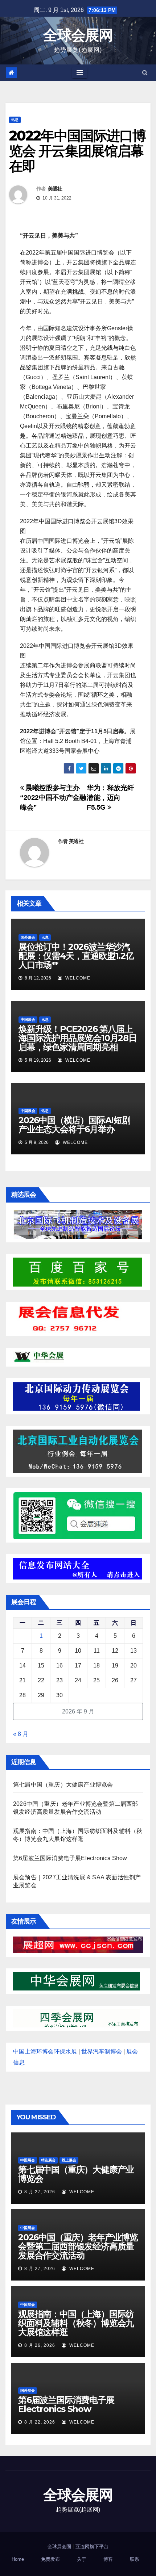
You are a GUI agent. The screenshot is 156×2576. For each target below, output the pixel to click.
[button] (145, 73)
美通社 (55, 189)
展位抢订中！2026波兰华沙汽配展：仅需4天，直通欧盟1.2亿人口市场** (76, 956)
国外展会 (28, 937)
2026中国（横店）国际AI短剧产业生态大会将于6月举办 (74, 1125)
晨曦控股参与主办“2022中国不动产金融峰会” (53, 798)
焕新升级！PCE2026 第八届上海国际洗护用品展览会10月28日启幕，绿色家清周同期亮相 (78, 1038)
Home (18, 2559)
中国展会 (28, 1020)
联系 (135, 2559)
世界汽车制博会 (102, 2051)
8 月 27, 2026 (40, 2192)
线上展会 (69, 2160)
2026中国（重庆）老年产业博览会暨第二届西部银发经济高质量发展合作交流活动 (78, 2246)
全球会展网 (78, 35)
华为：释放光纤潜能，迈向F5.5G (110, 798)
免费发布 (50, 2559)
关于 (82, 2559)
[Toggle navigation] (80, 73)
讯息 (15, 120)
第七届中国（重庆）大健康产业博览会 (63, 1785)
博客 (108, 2559)
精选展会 (48, 2160)
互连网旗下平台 (92, 2546)
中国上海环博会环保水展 (45, 2051)
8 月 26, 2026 (40, 2345)
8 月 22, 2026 (40, 2422)
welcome (77, 978)
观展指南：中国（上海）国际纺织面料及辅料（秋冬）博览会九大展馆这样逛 (76, 2323)
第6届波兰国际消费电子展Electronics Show (70, 1858)
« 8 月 (21, 1734)
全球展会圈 (59, 2546)
